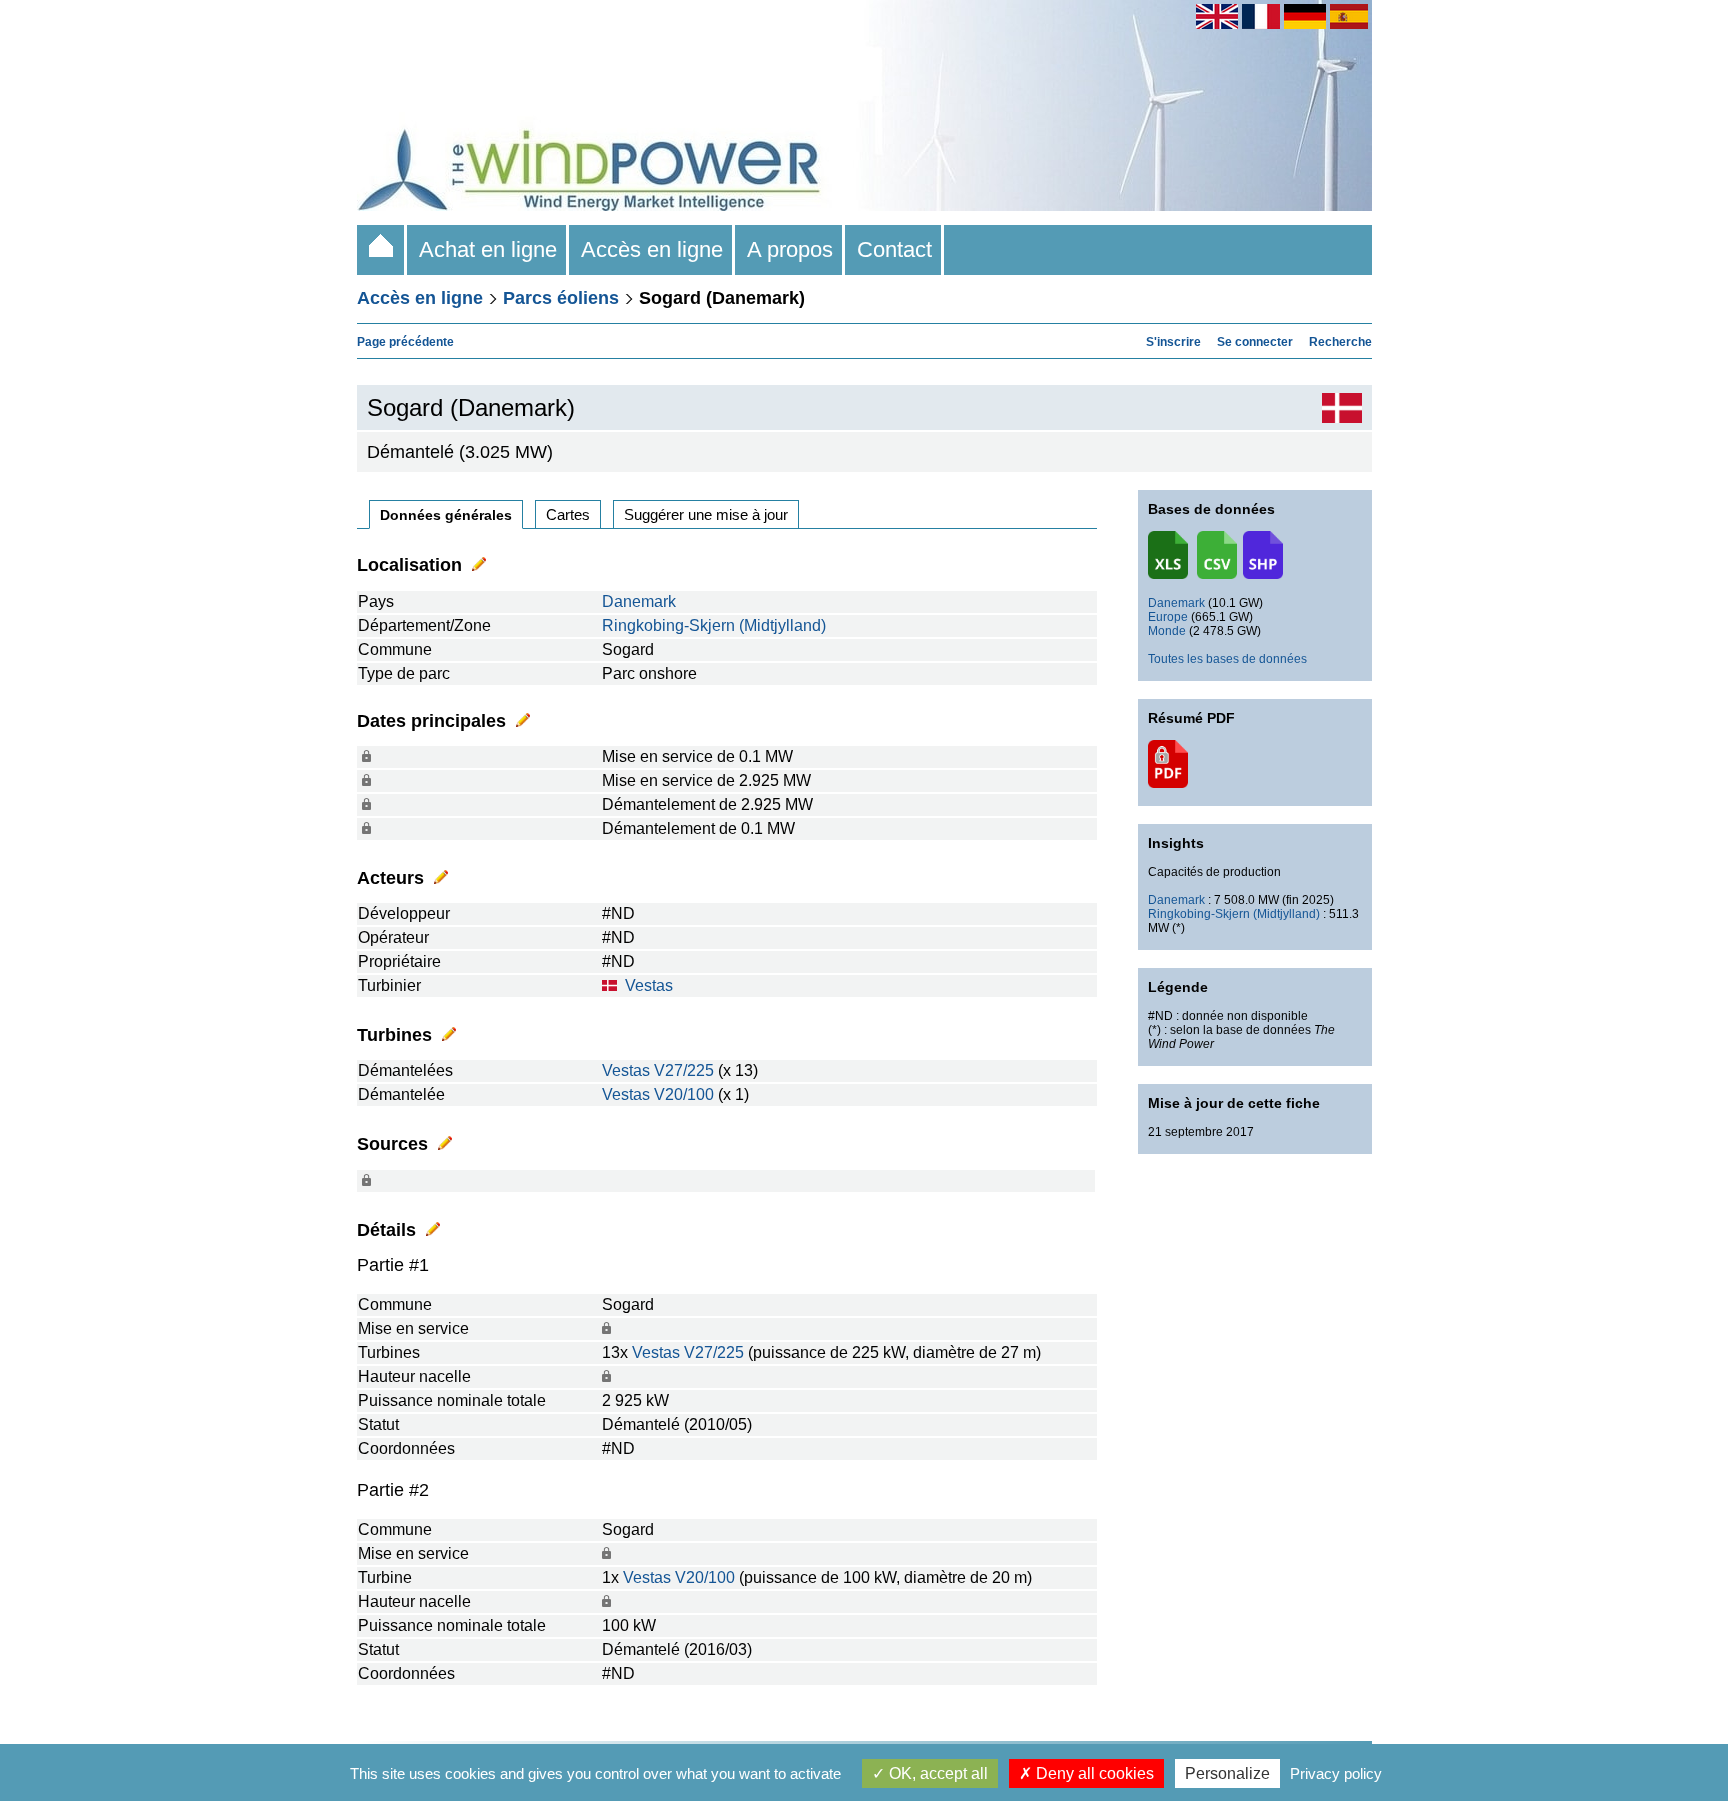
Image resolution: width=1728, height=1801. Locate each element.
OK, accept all (936, 1773)
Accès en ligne (652, 249)
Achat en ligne (488, 249)
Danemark (639, 601)
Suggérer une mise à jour (706, 514)
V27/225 (684, 1070)
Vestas (649, 985)
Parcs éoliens (561, 298)
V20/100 (684, 1094)
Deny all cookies (1093, 1773)
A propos (790, 249)
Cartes (568, 514)
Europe (1168, 617)
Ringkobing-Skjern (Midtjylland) (714, 625)
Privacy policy (1336, 1773)
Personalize (1227, 1773)
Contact (894, 249)
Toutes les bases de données (1227, 659)
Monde (1167, 631)
